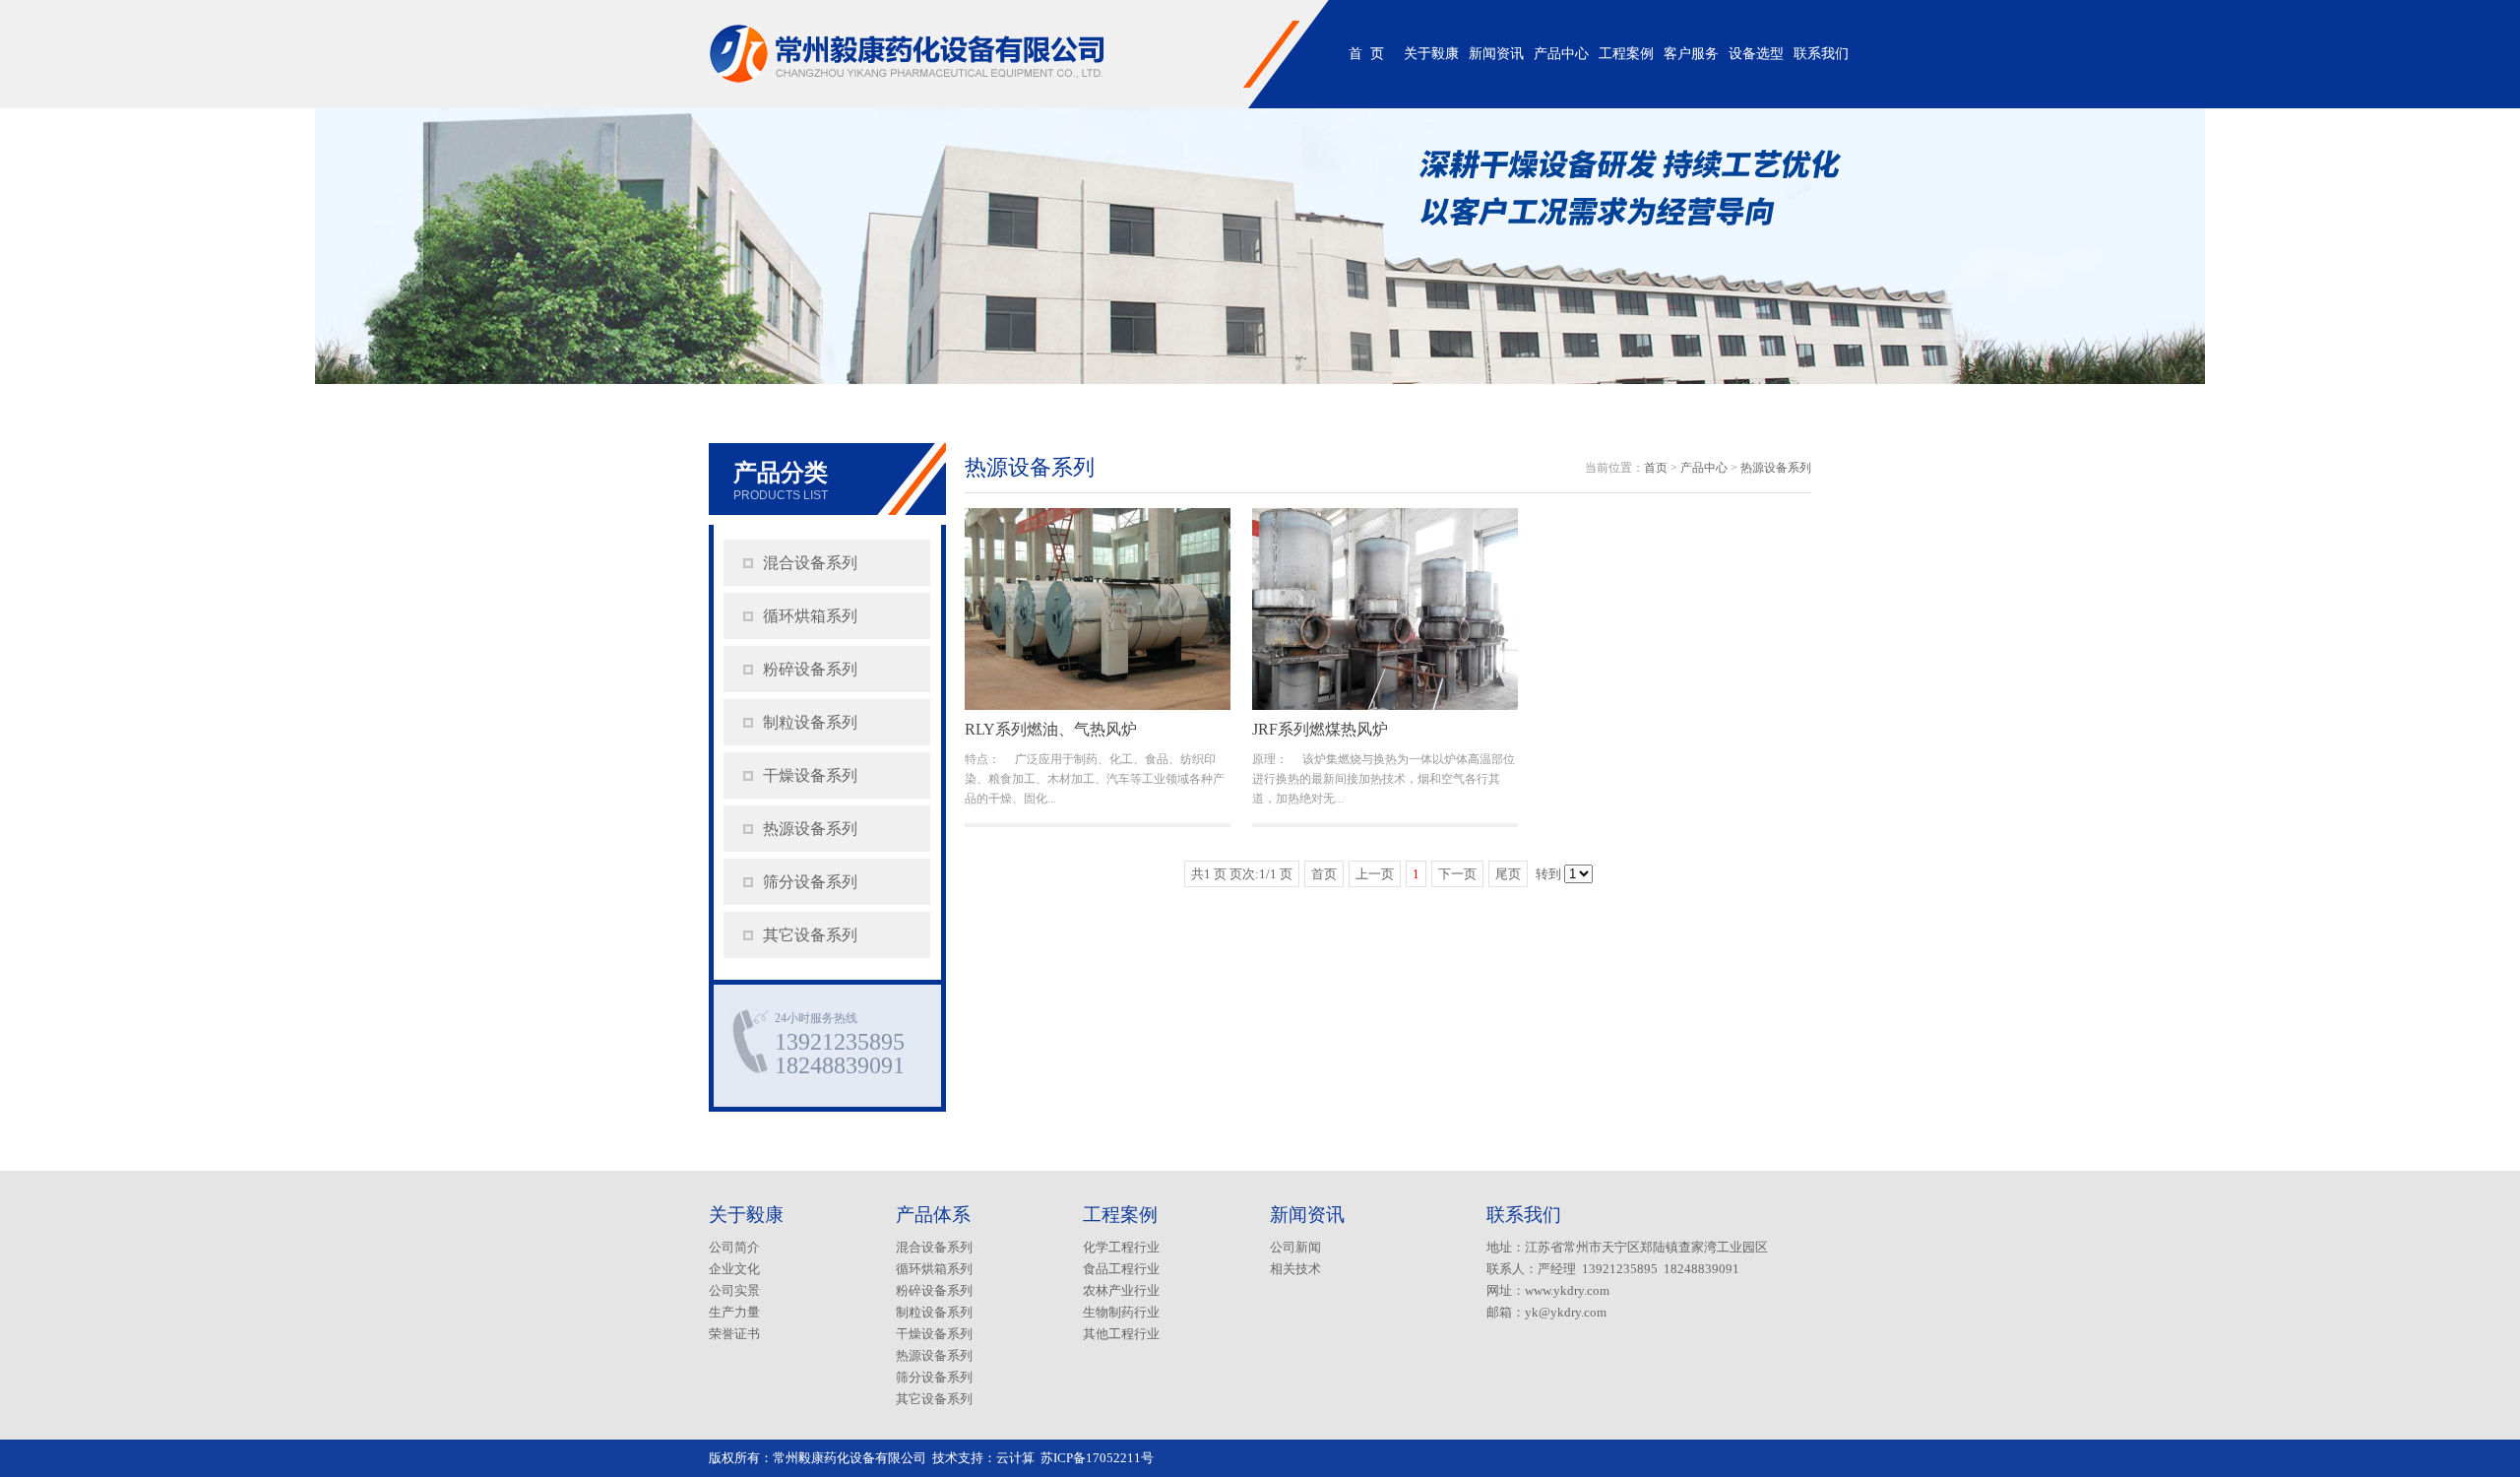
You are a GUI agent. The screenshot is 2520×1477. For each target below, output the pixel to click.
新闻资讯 (1496, 54)
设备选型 (1756, 54)
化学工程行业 (1121, 1247)
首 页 (1366, 54)
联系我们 (1821, 54)
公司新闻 (1295, 1247)
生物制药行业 (1121, 1312)
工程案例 (1626, 54)
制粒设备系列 (810, 722)
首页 (1656, 468)
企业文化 (734, 1269)
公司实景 (734, 1290)
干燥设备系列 (810, 775)
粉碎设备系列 (810, 669)
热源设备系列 (810, 829)
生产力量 (734, 1312)
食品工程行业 (1121, 1269)
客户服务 (1691, 54)
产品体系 (933, 1215)
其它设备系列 (810, 935)
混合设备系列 (810, 563)
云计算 (1015, 1458)
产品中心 (1561, 54)
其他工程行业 (1121, 1334)
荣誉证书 (734, 1334)
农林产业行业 (1121, 1290)
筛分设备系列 (810, 882)
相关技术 (1295, 1269)
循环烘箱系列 (810, 616)
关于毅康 (1431, 54)
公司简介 (734, 1247)
